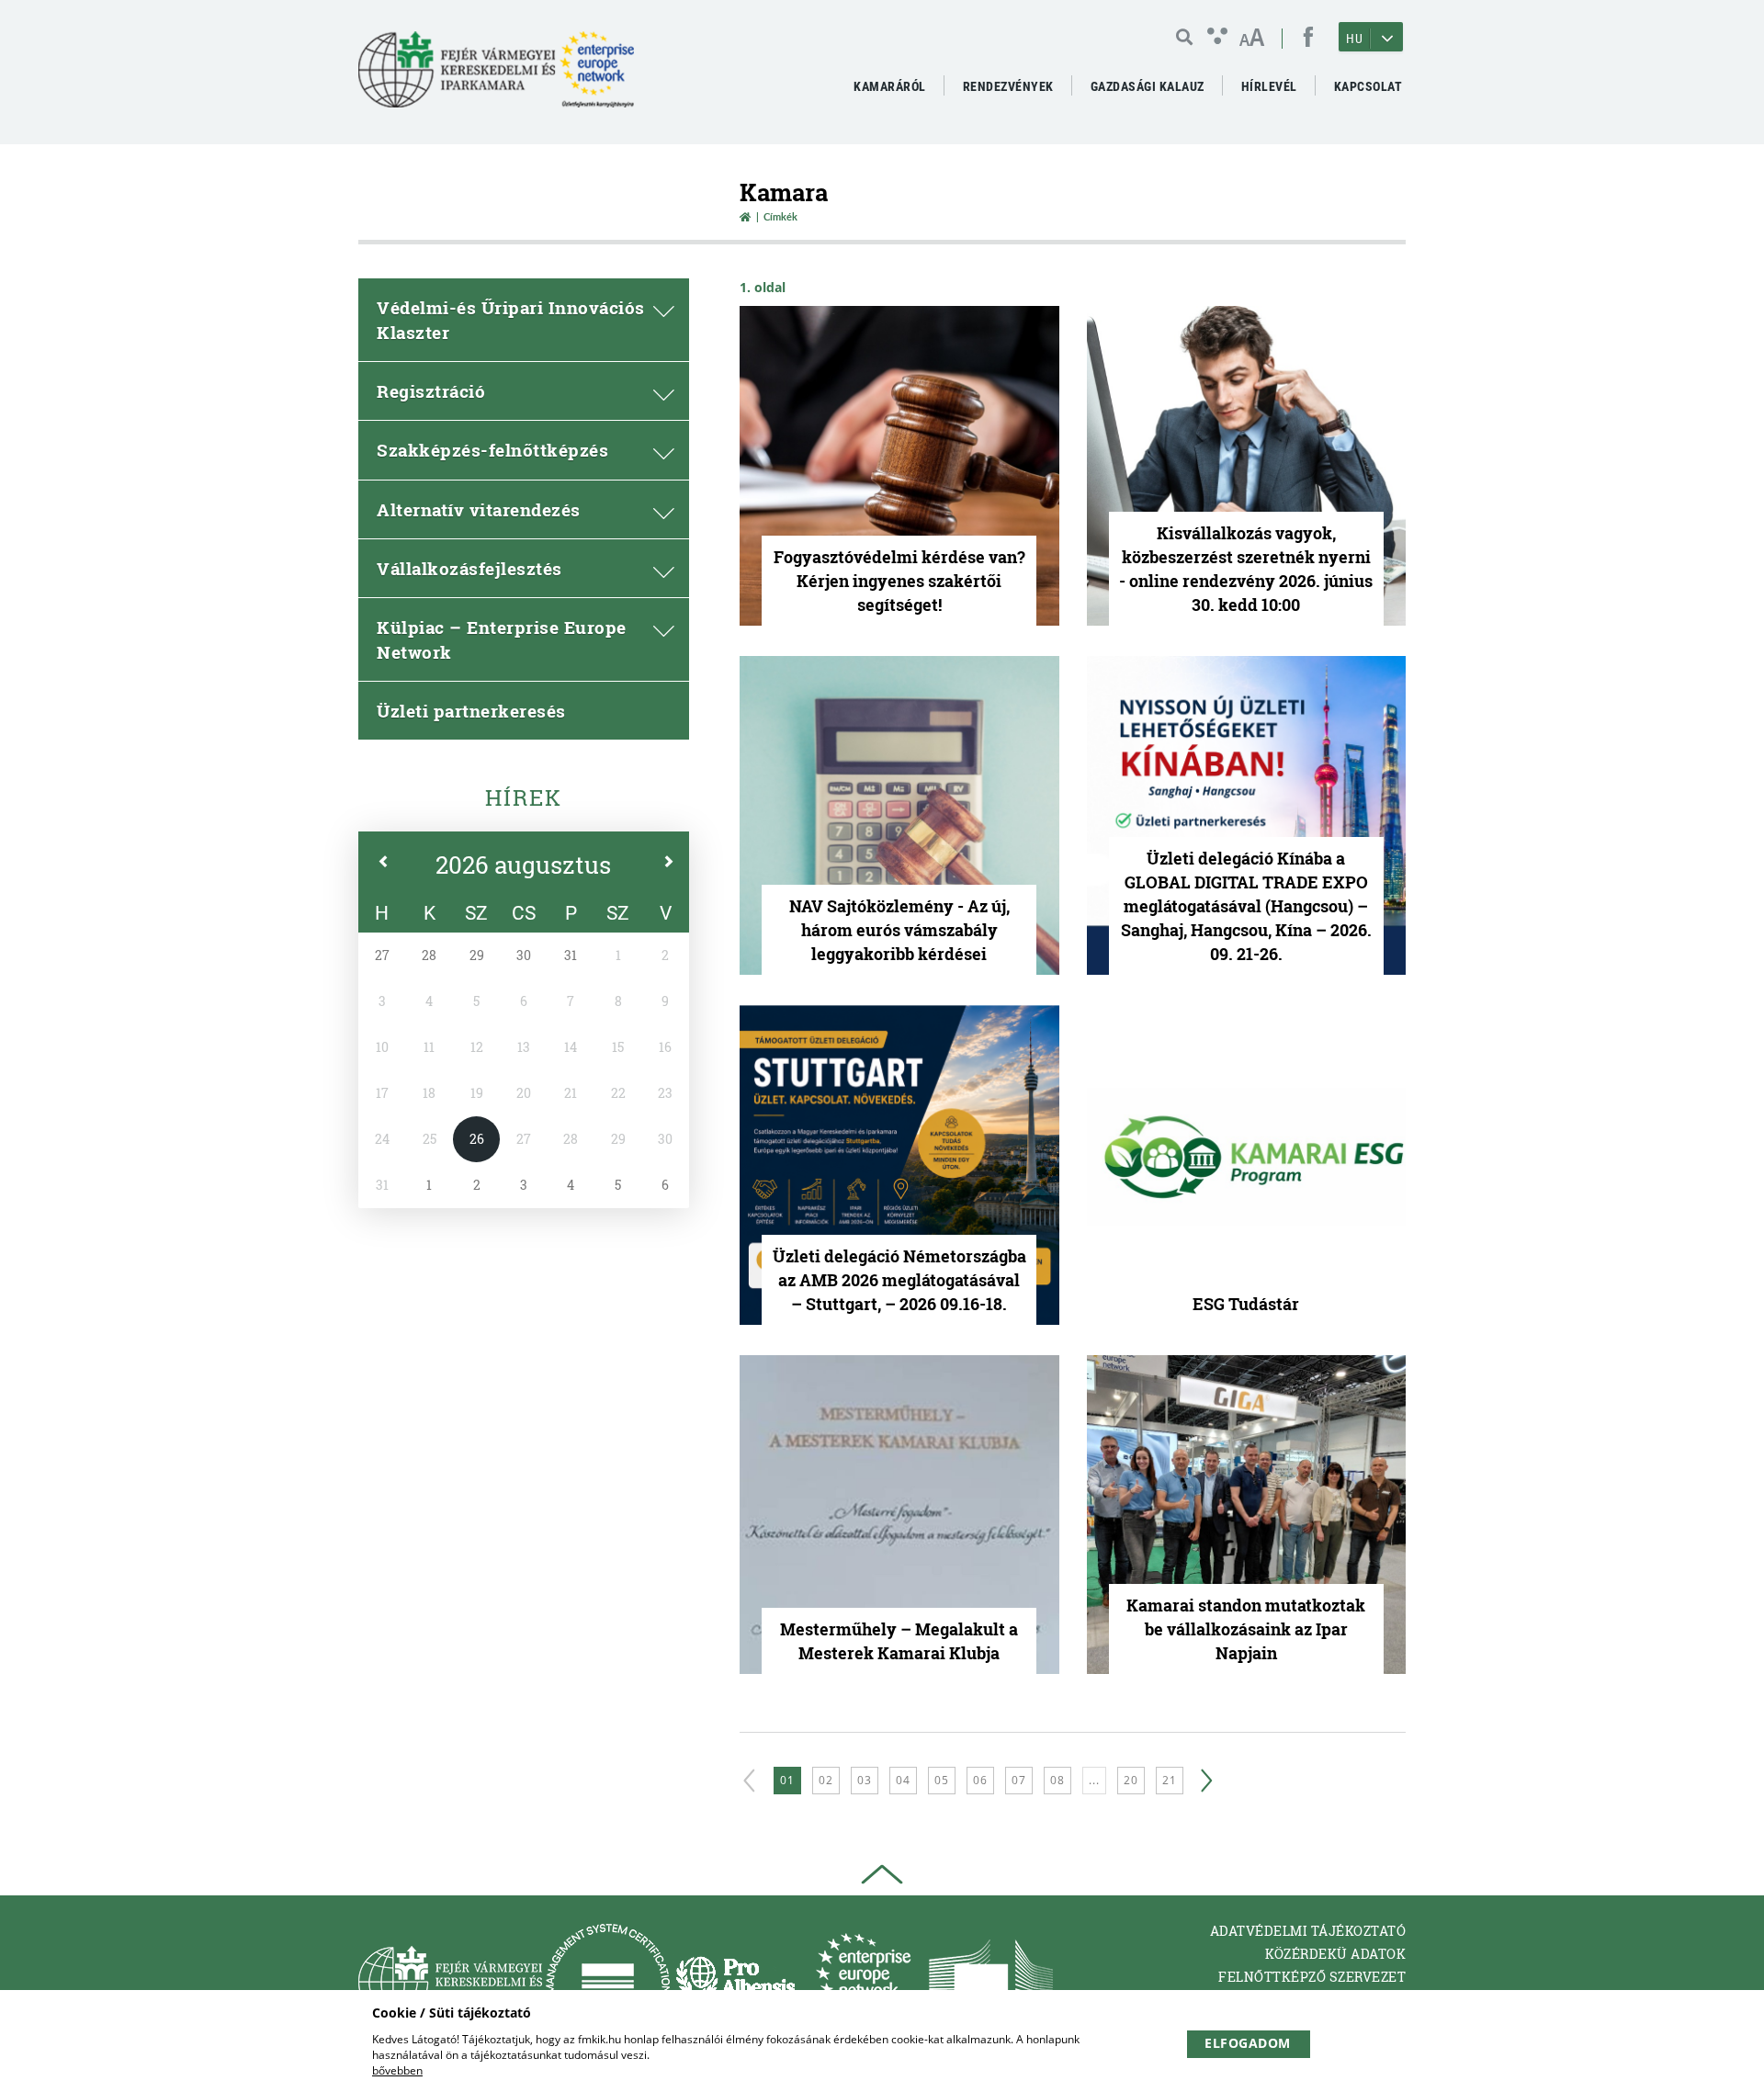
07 (1019, 1780)
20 (1131, 1780)
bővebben (397, 2070)
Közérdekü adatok (1335, 1954)
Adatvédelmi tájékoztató (1308, 1931)
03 (865, 1780)
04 (903, 1780)
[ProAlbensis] (735, 1981)
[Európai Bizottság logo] (991, 1981)
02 (826, 1780)
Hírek (524, 797)
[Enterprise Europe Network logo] (863, 1981)
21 (1170, 1780)
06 (980, 1780)
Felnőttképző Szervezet (1312, 1977)
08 (1057, 1780)
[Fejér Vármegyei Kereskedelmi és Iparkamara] (496, 77)
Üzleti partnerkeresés (471, 711)
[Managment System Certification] (608, 1981)
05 (942, 1780)
